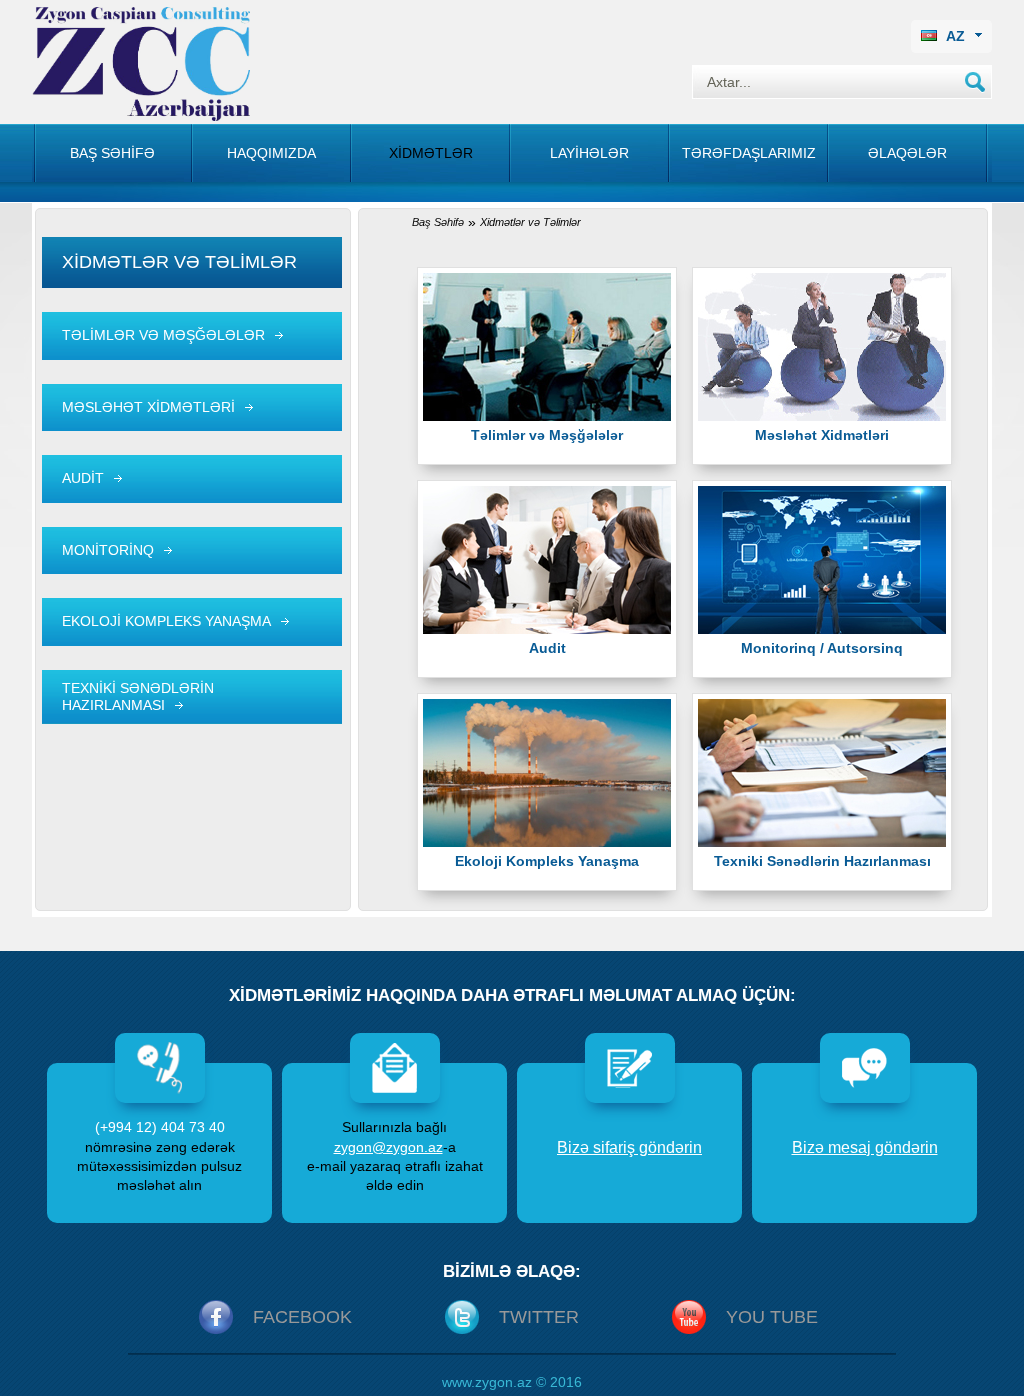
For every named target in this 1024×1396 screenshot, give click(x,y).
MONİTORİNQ (108, 550)
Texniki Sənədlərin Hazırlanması (822, 861)
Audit (547, 648)
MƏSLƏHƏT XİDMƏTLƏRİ (148, 407)
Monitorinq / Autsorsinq (822, 648)
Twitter (539, 1317)
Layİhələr (589, 153)
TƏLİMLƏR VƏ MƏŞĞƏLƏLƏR (163, 335)
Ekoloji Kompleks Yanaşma (547, 861)
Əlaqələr (907, 153)
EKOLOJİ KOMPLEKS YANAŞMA (166, 621)
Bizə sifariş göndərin (629, 1147)
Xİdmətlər (431, 153)
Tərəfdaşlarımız (749, 153)
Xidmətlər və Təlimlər (530, 222)
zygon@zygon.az (388, 1147)
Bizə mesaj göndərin (865, 1147)
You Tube (772, 1317)
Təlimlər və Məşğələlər (547, 435)
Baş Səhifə (438, 222)
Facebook (302, 1317)
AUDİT (83, 478)
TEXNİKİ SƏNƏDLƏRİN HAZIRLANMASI (138, 696)
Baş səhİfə (112, 153)
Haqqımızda (271, 153)
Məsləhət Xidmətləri (822, 435)
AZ (956, 36)
